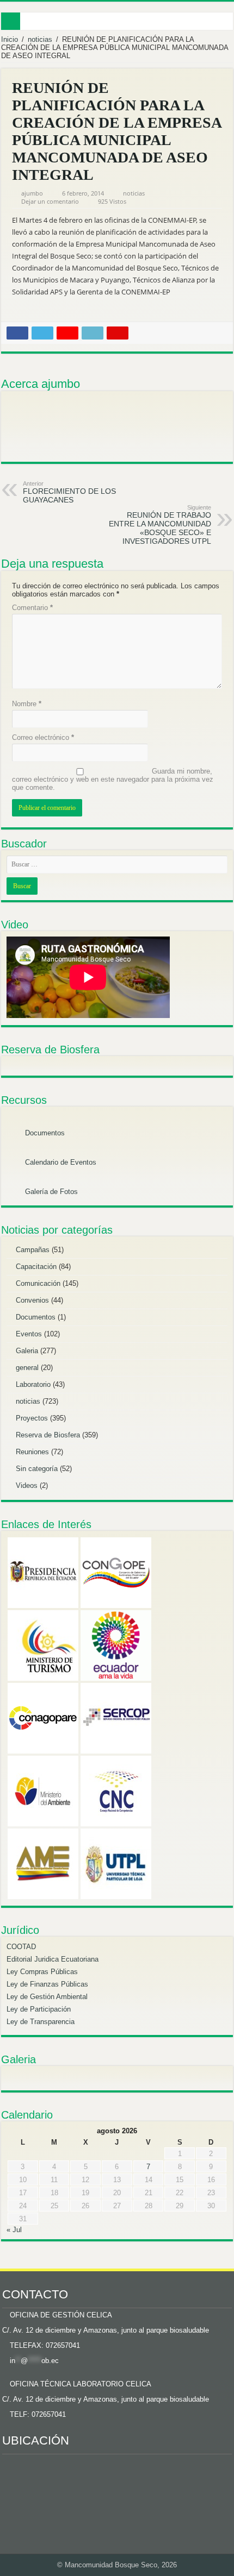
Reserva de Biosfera (48, 1435)
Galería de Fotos (50, 1192)
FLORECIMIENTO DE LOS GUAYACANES (69, 492)
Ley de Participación (39, 2009)
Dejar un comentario (50, 201)
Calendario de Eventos (60, 1162)
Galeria (27, 1351)
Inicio (10, 39)
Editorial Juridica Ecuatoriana (53, 1959)
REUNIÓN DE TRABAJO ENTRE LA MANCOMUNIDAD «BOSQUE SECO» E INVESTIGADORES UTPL (160, 525)
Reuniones (32, 1452)
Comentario (32, 608)
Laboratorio (33, 1384)
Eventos (29, 1334)
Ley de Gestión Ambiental (47, 1997)
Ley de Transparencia (41, 2022)
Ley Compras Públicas (42, 1972)
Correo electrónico (43, 737)
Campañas (33, 1250)
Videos (27, 1485)
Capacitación (36, 1267)
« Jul (14, 2230)
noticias (40, 39)
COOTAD (21, 1947)
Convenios (32, 1300)
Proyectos (32, 1418)
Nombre (27, 704)
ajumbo (32, 193)
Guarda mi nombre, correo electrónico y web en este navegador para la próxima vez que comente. (113, 779)
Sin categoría (37, 1469)
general (27, 1368)
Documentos (44, 1133)
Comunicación (38, 1283)
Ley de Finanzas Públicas (47, 1984)
